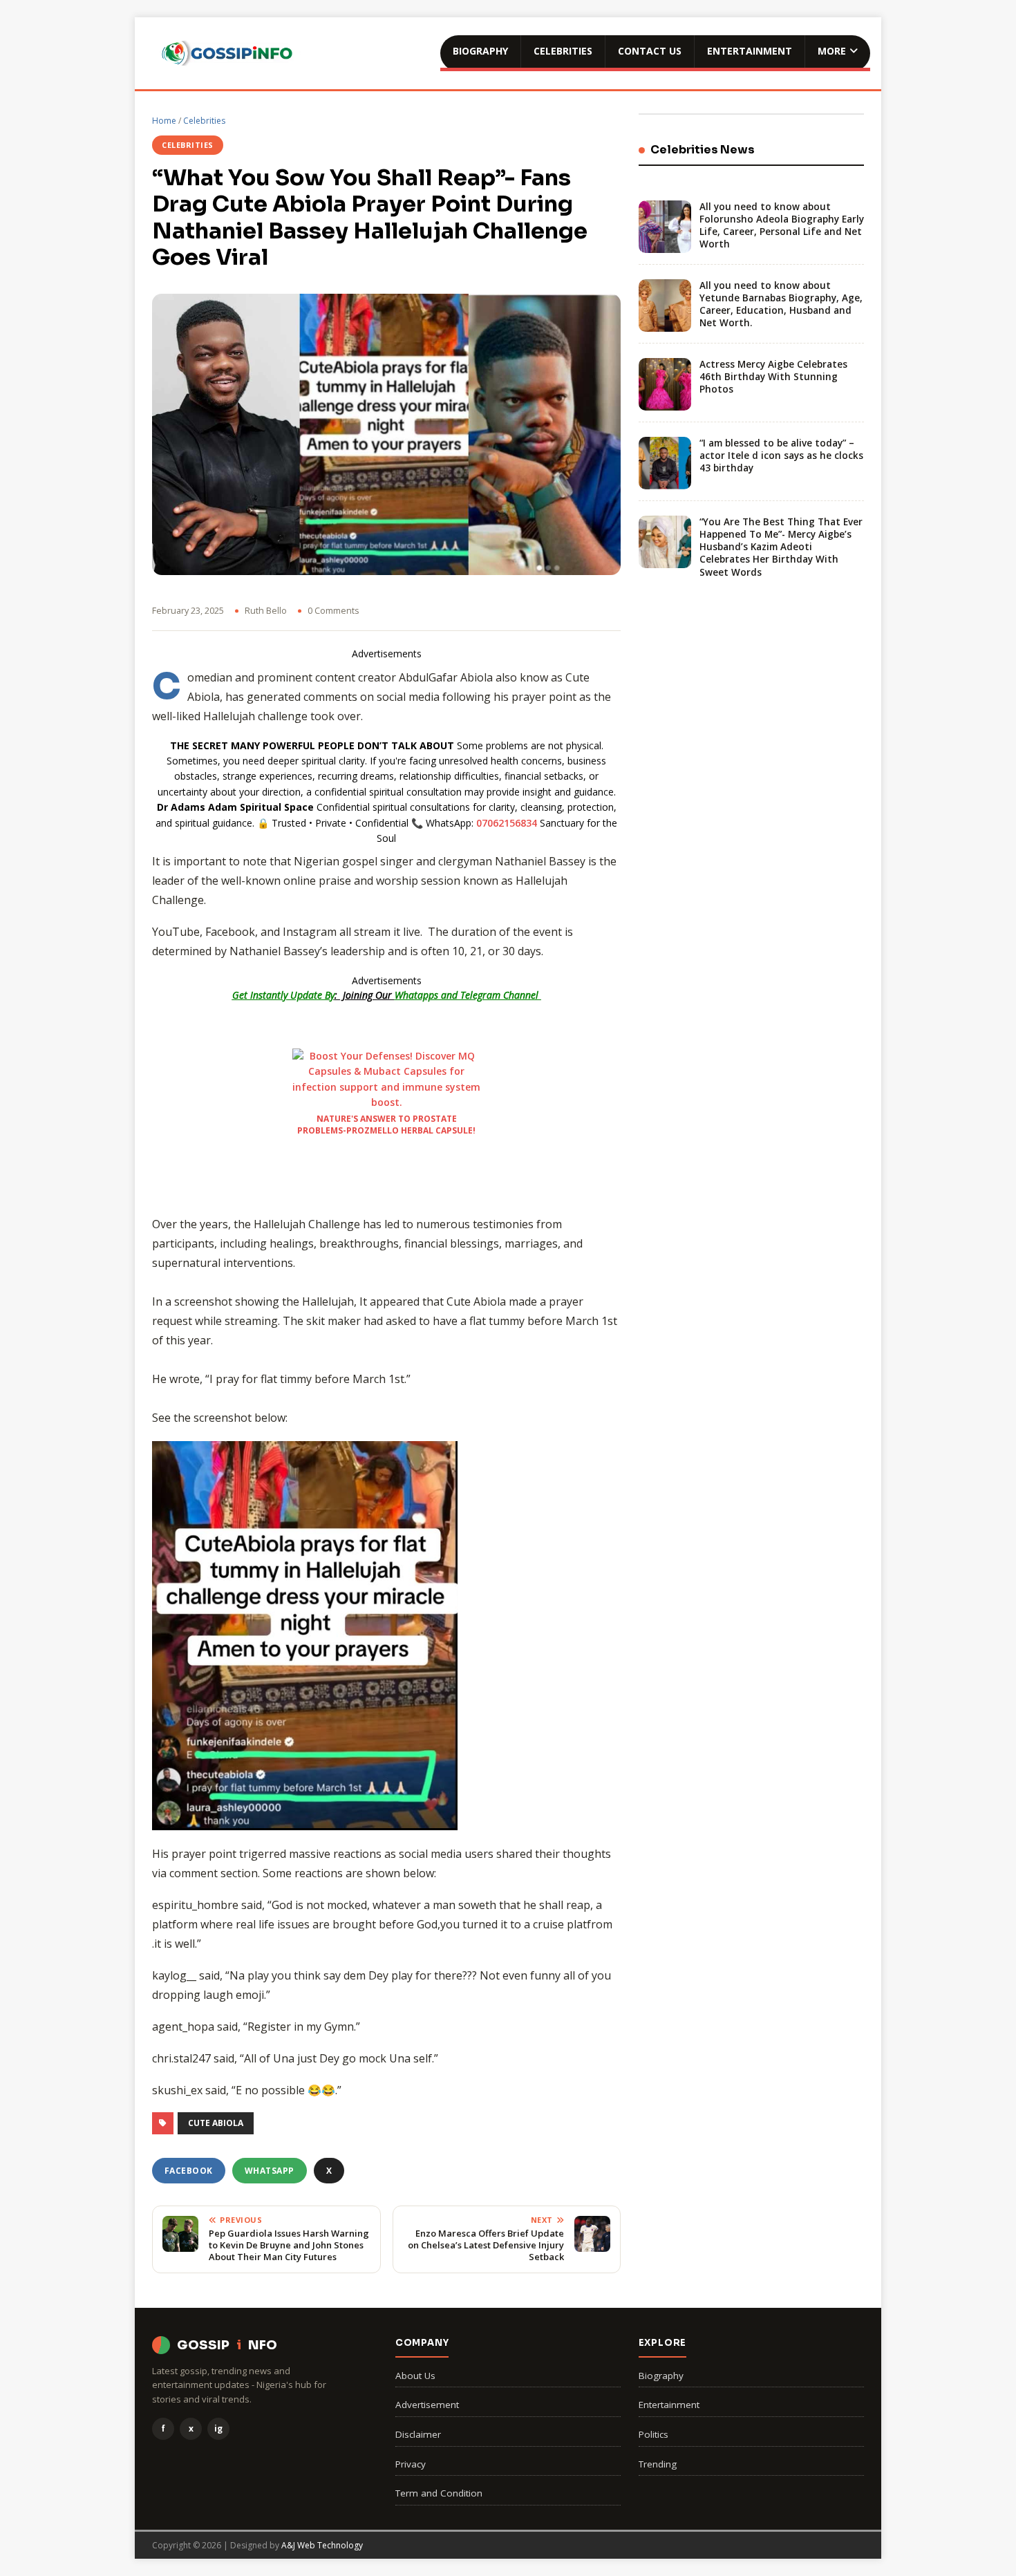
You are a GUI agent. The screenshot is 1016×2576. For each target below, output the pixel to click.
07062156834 (507, 823)
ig (218, 2428)
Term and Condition (439, 2493)
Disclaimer (418, 2434)
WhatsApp (270, 2171)
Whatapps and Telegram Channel (468, 995)
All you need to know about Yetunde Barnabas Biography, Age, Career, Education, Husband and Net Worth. (781, 304)
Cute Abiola (216, 2123)
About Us (415, 2376)
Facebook (189, 2171)
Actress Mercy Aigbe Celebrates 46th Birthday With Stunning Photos (773, 377)
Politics (653, 2434)
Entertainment (750, 51)
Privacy (411, 2464)
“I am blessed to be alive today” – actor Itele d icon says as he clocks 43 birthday (781, 455)
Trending (658, 2464)
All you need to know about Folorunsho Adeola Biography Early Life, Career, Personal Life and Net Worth (782, 226)
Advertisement (427, 2405)
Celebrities (563, 51)
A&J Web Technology (322, 2545)
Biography (480, 51)
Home (164, 121)
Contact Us (650, 51)
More (832, 51)
